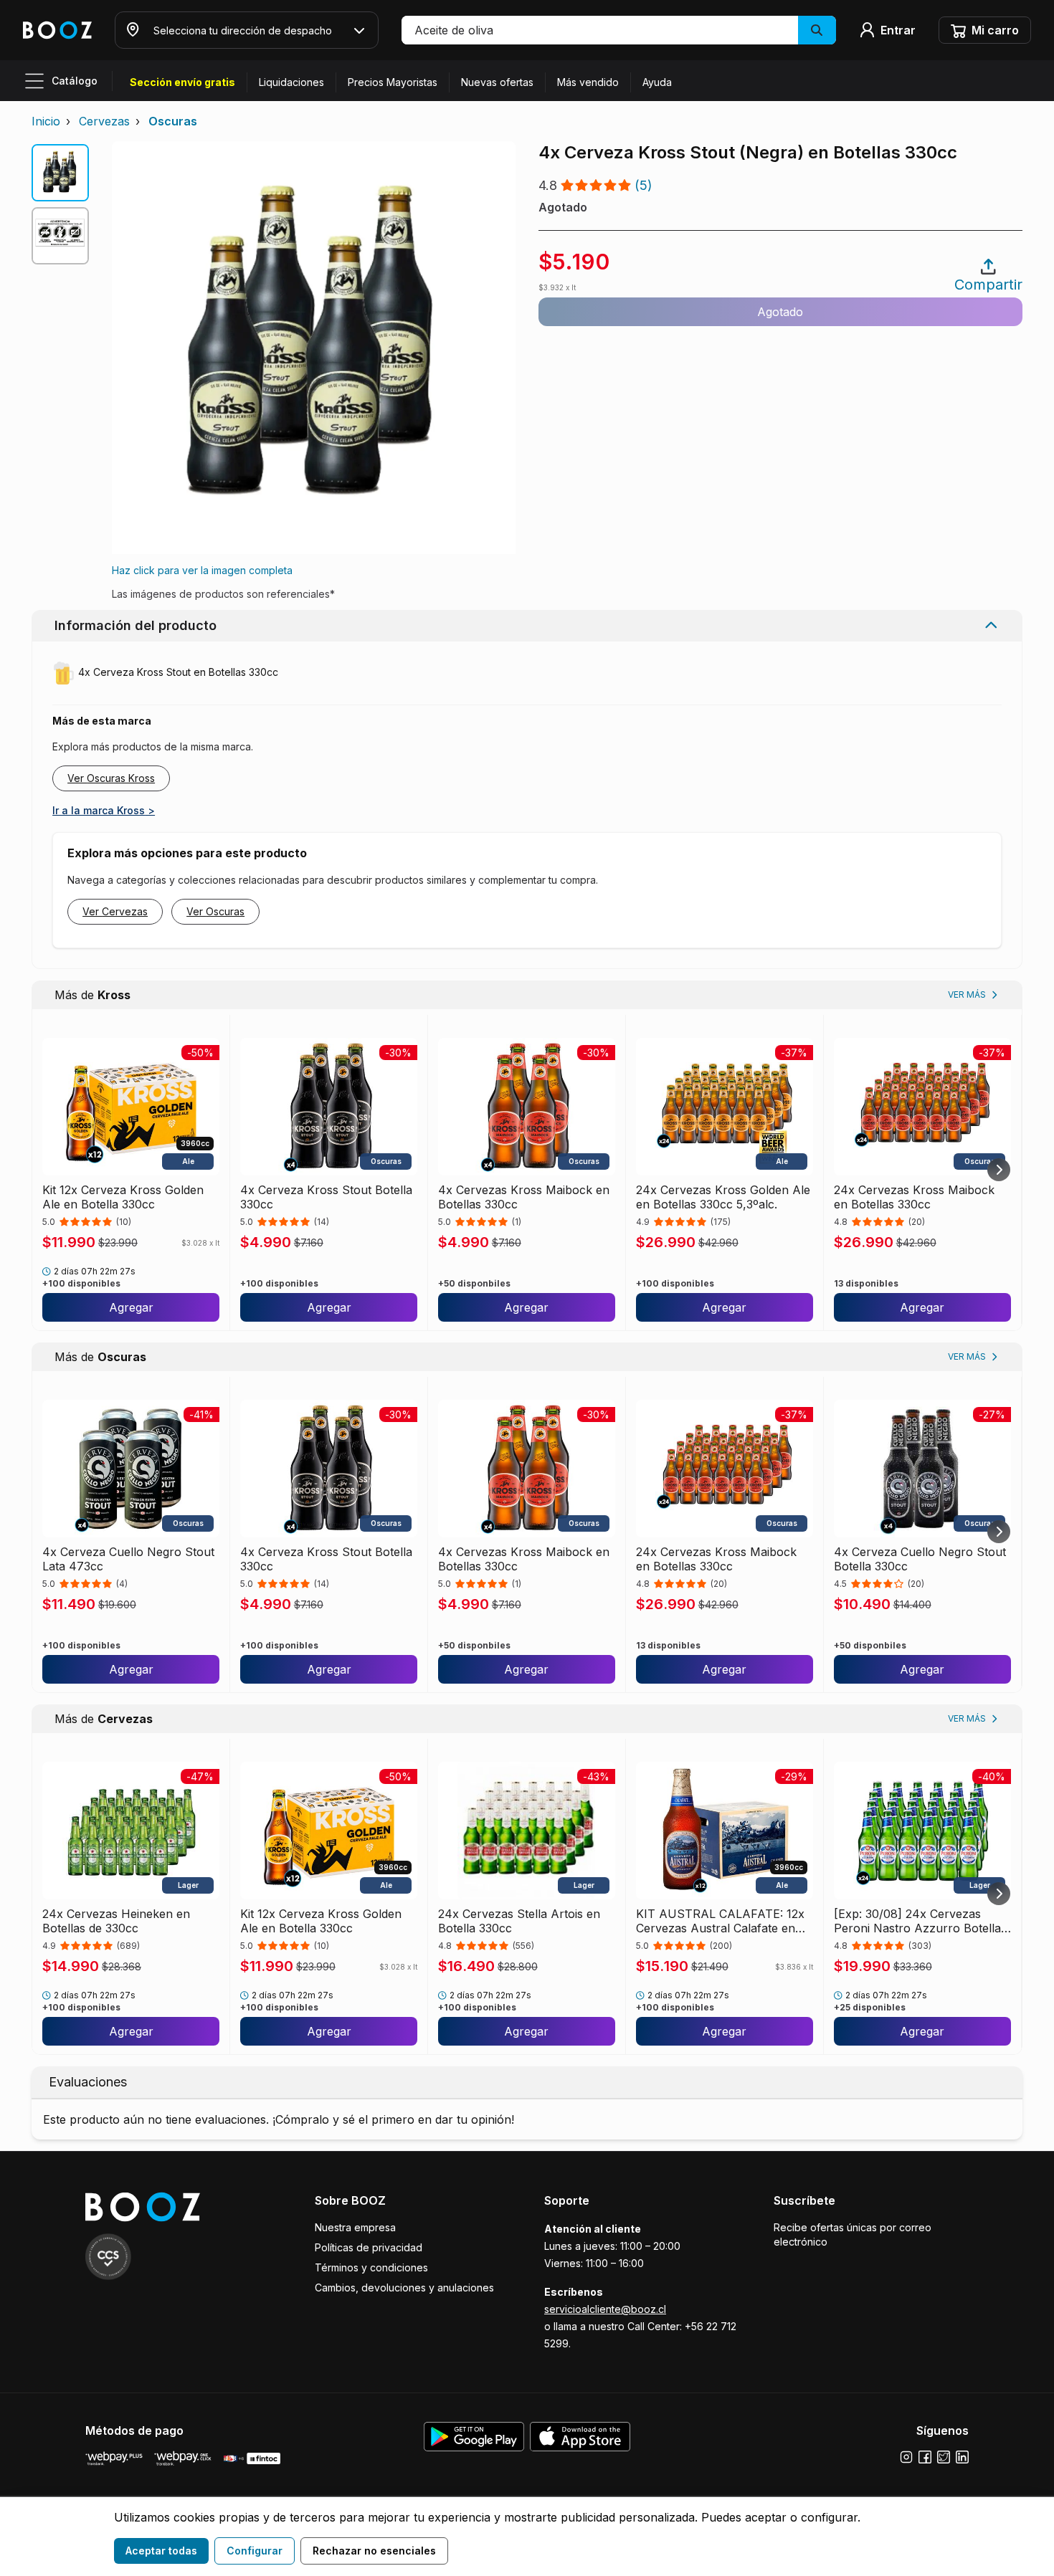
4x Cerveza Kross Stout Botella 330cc (326, 1197)
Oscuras (173, 121)
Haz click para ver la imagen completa (202, 570)
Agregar (131, 1307)
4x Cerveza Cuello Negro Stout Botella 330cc (920, 1559)
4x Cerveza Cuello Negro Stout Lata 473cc (128, 1559)
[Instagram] (906, 2457)
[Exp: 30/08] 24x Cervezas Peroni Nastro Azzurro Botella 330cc (917, 1921)
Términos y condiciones (371, 2267)
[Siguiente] (999, 1170)
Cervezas (104, 121)
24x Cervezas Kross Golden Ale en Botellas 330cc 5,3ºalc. (723, 1197)
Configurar (255, 2551)
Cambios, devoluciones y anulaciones (404, 2288)
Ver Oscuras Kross (111, 778)
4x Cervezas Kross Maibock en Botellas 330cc (524, 1197)
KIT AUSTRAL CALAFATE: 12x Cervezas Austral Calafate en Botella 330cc (720, 1921)
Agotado (780, 312)
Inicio (46, 121)
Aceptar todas (161, 2551)
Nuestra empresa (355, 2227)
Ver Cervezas (115, 911)
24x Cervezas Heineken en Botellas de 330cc (116, 1921)
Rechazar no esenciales (374, 2551)
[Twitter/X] (944, 2457)
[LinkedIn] (962, 2457)
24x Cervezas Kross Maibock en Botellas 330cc (914, 1197)
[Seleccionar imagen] (60, 173)
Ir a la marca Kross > (104, 810)
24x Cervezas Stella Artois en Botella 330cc (519, 1921)
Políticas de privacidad (369, 2247)
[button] (619, 30)
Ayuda (657, 82)
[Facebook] (925, 2457)
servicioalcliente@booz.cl (605, 2309)
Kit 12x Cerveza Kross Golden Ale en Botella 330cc (123, 1197)
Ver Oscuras (215, 911)
